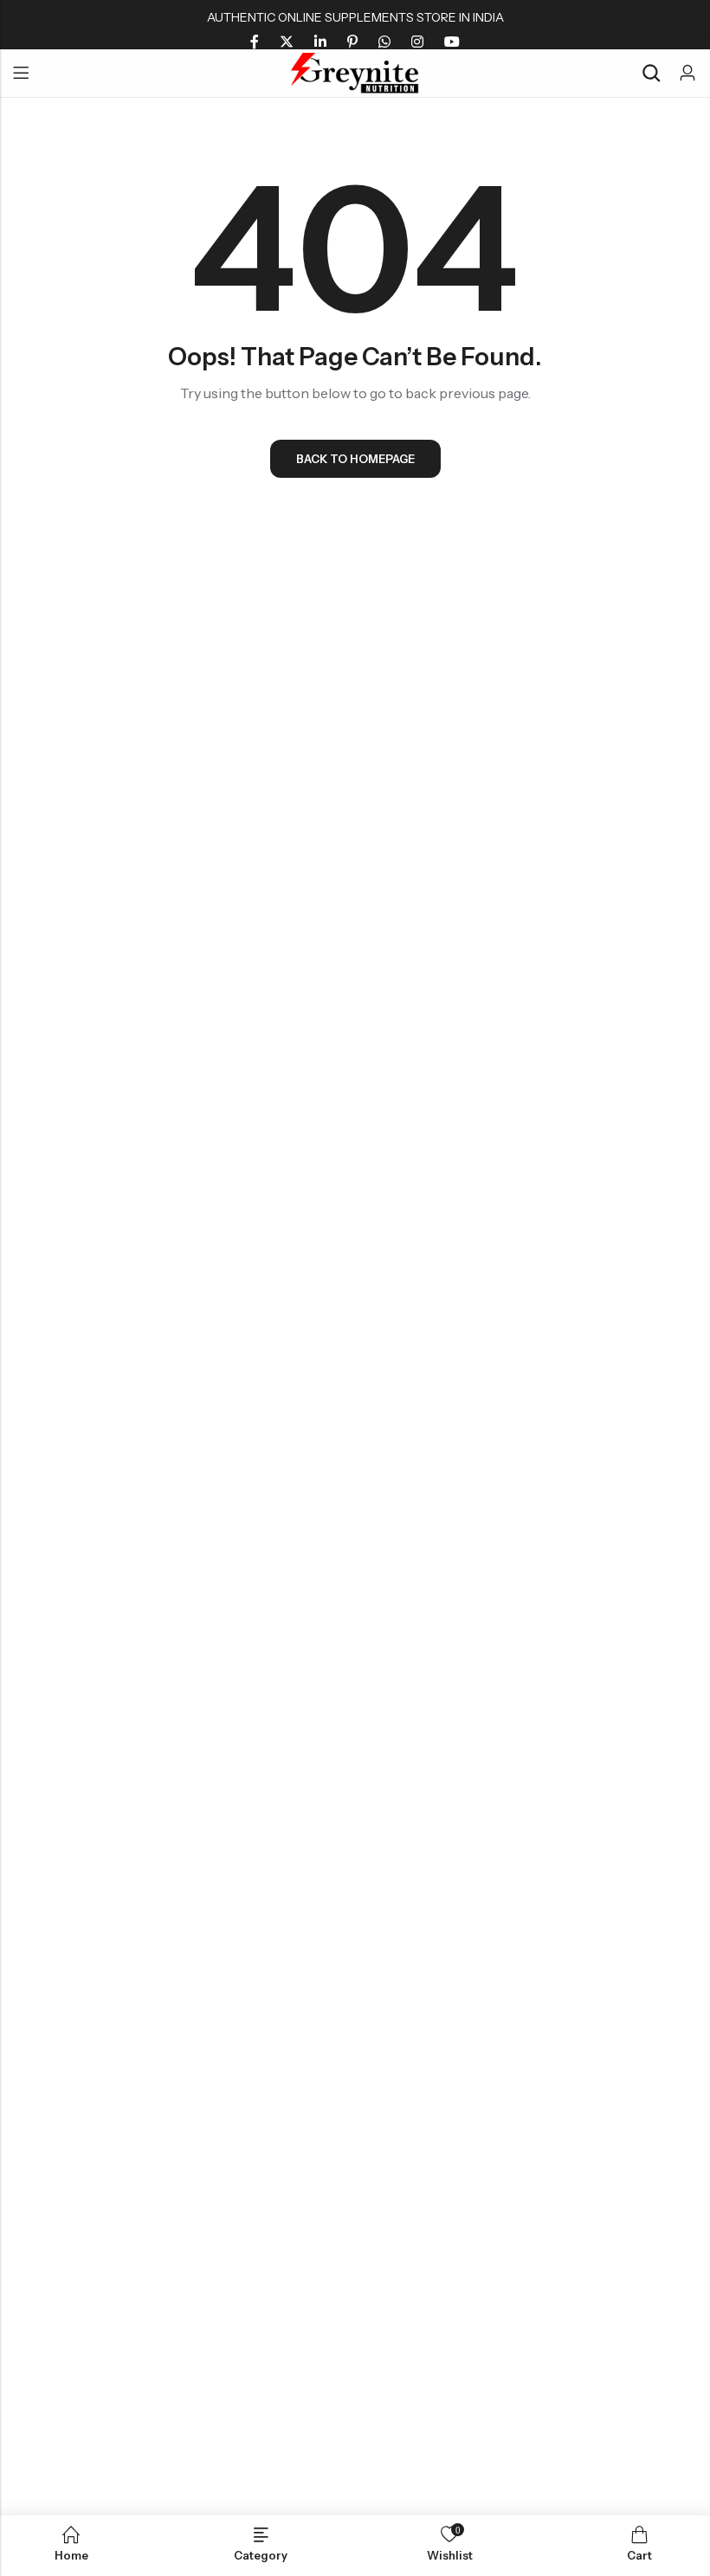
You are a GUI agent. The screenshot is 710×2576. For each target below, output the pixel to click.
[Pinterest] (352, 42)
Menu (21, 74)
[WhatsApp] (384, 42)
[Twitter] (287, 42)
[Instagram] (417, 42)
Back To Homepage (355, 459)
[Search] (651, 73)
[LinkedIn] (320, 42)
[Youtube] (452, 42)
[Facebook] (255, 42)
